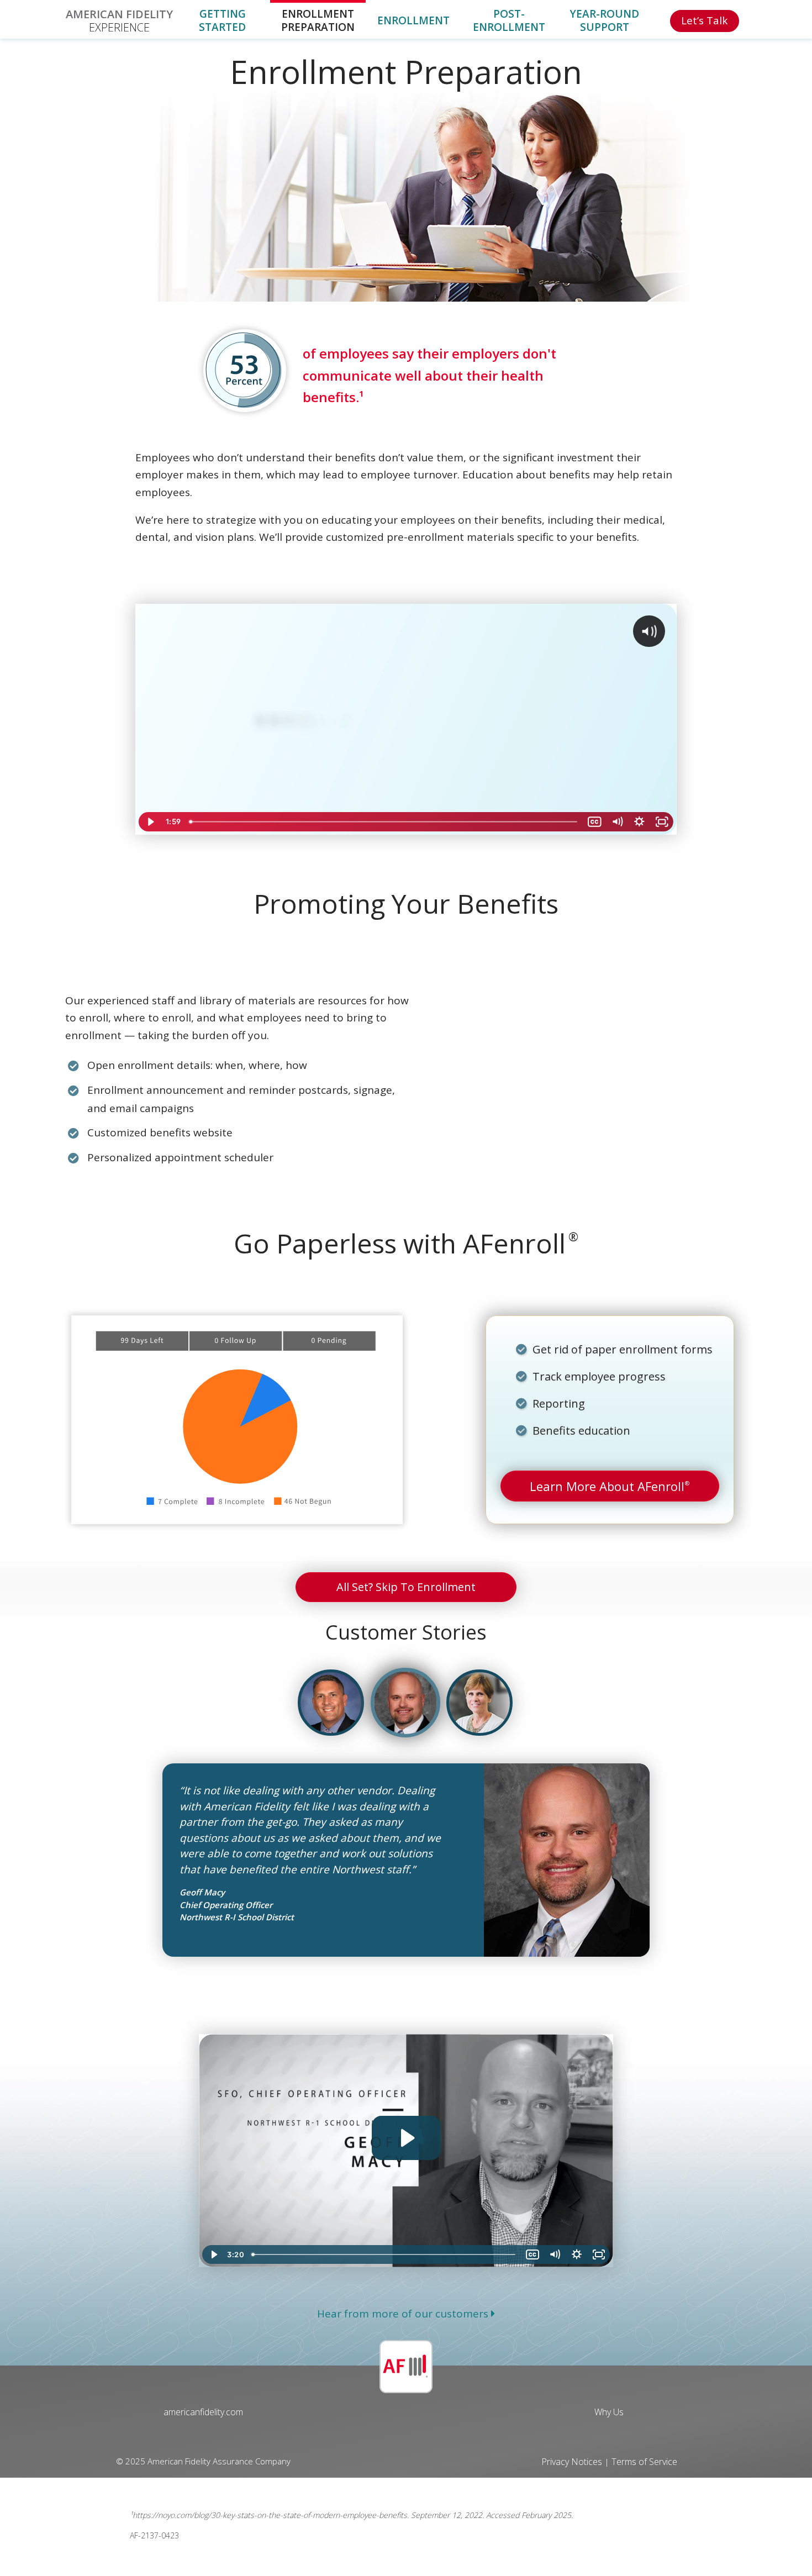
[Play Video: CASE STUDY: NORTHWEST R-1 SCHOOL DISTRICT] (406, 2138)
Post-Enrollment (509, 21)
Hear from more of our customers (404, 2314)
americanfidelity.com (203, 2412)
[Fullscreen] (662, 822)
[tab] (331, 1703)
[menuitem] (119, 19)
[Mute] (617, 822)
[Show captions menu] (595, 822)
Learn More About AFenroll (610, 1486)
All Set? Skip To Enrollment (406, 1587)
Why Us (609, 2412)
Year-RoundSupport (604, 21)
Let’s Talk (704, 20)
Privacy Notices (573, 2462)
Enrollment (413, 21)
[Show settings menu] (639, 822)
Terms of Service (644, 2462)
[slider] (384, 822)
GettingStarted (222, 21)
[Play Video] (150, 822)
